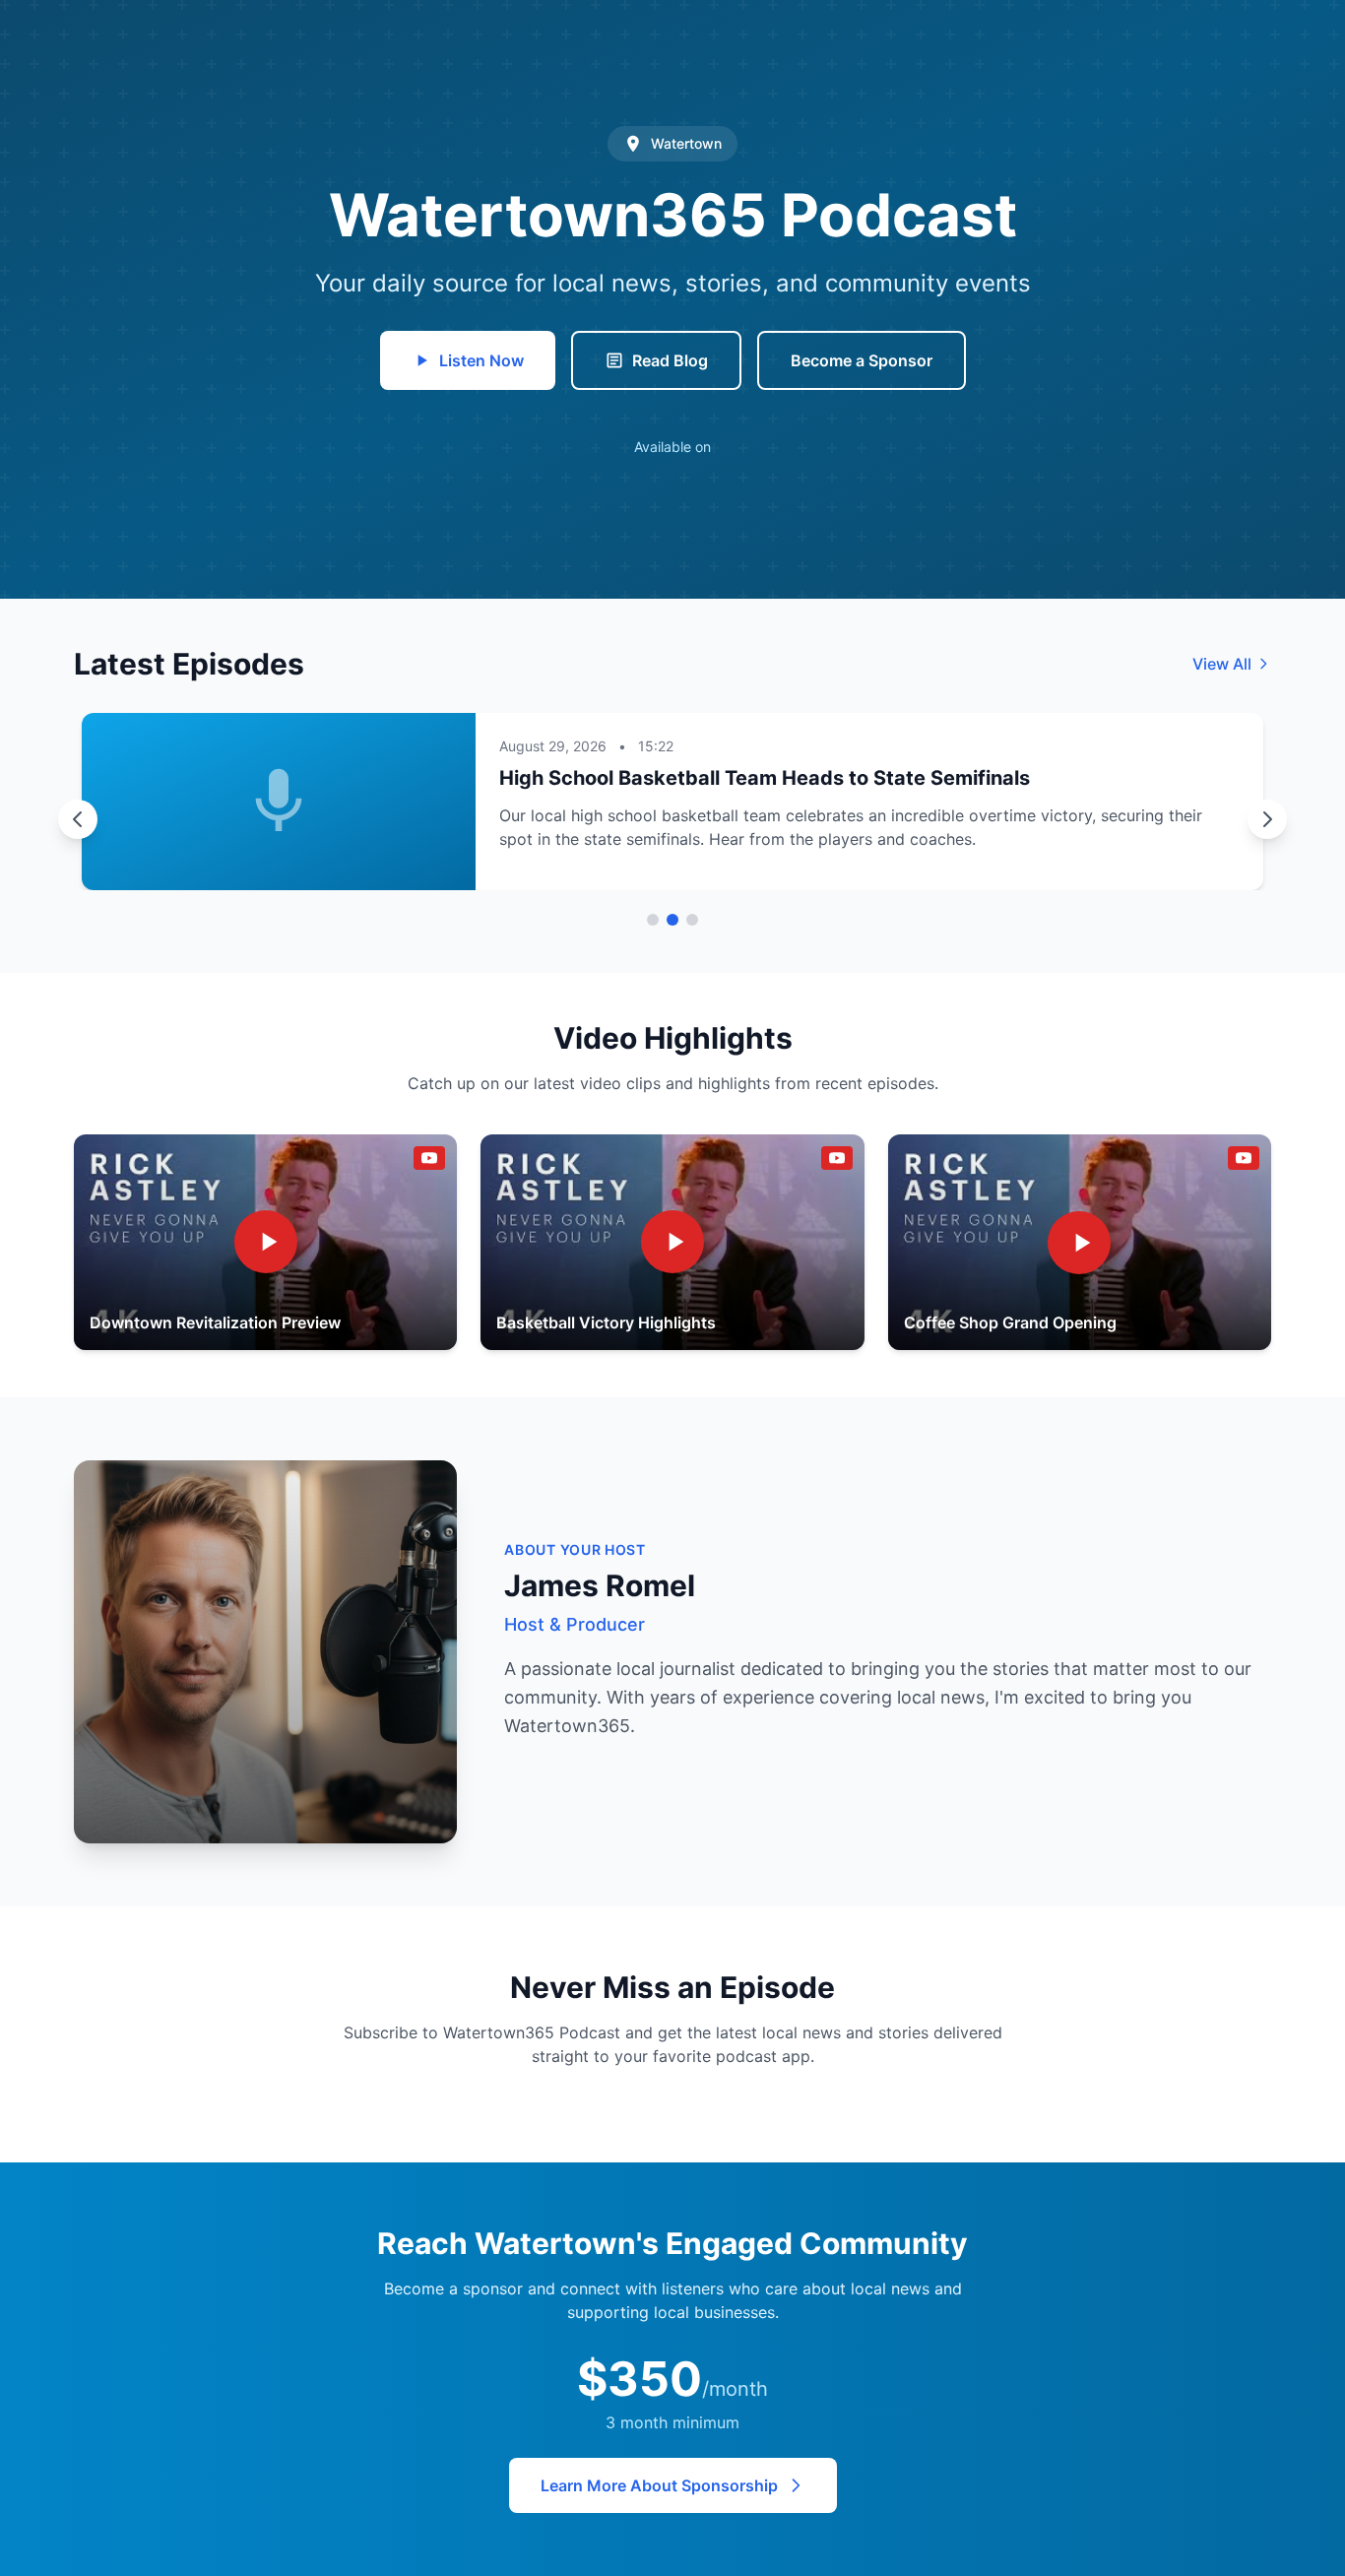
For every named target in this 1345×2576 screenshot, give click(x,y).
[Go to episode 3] (692, 920)
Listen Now (481, 360)
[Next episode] (1267, 819)
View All (1222, 664)
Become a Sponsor (862, 360)
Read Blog (670, 360)
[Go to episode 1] (653, 920)
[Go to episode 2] (672, 920)
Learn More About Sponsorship (659, 2485)
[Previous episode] (78, 819)
